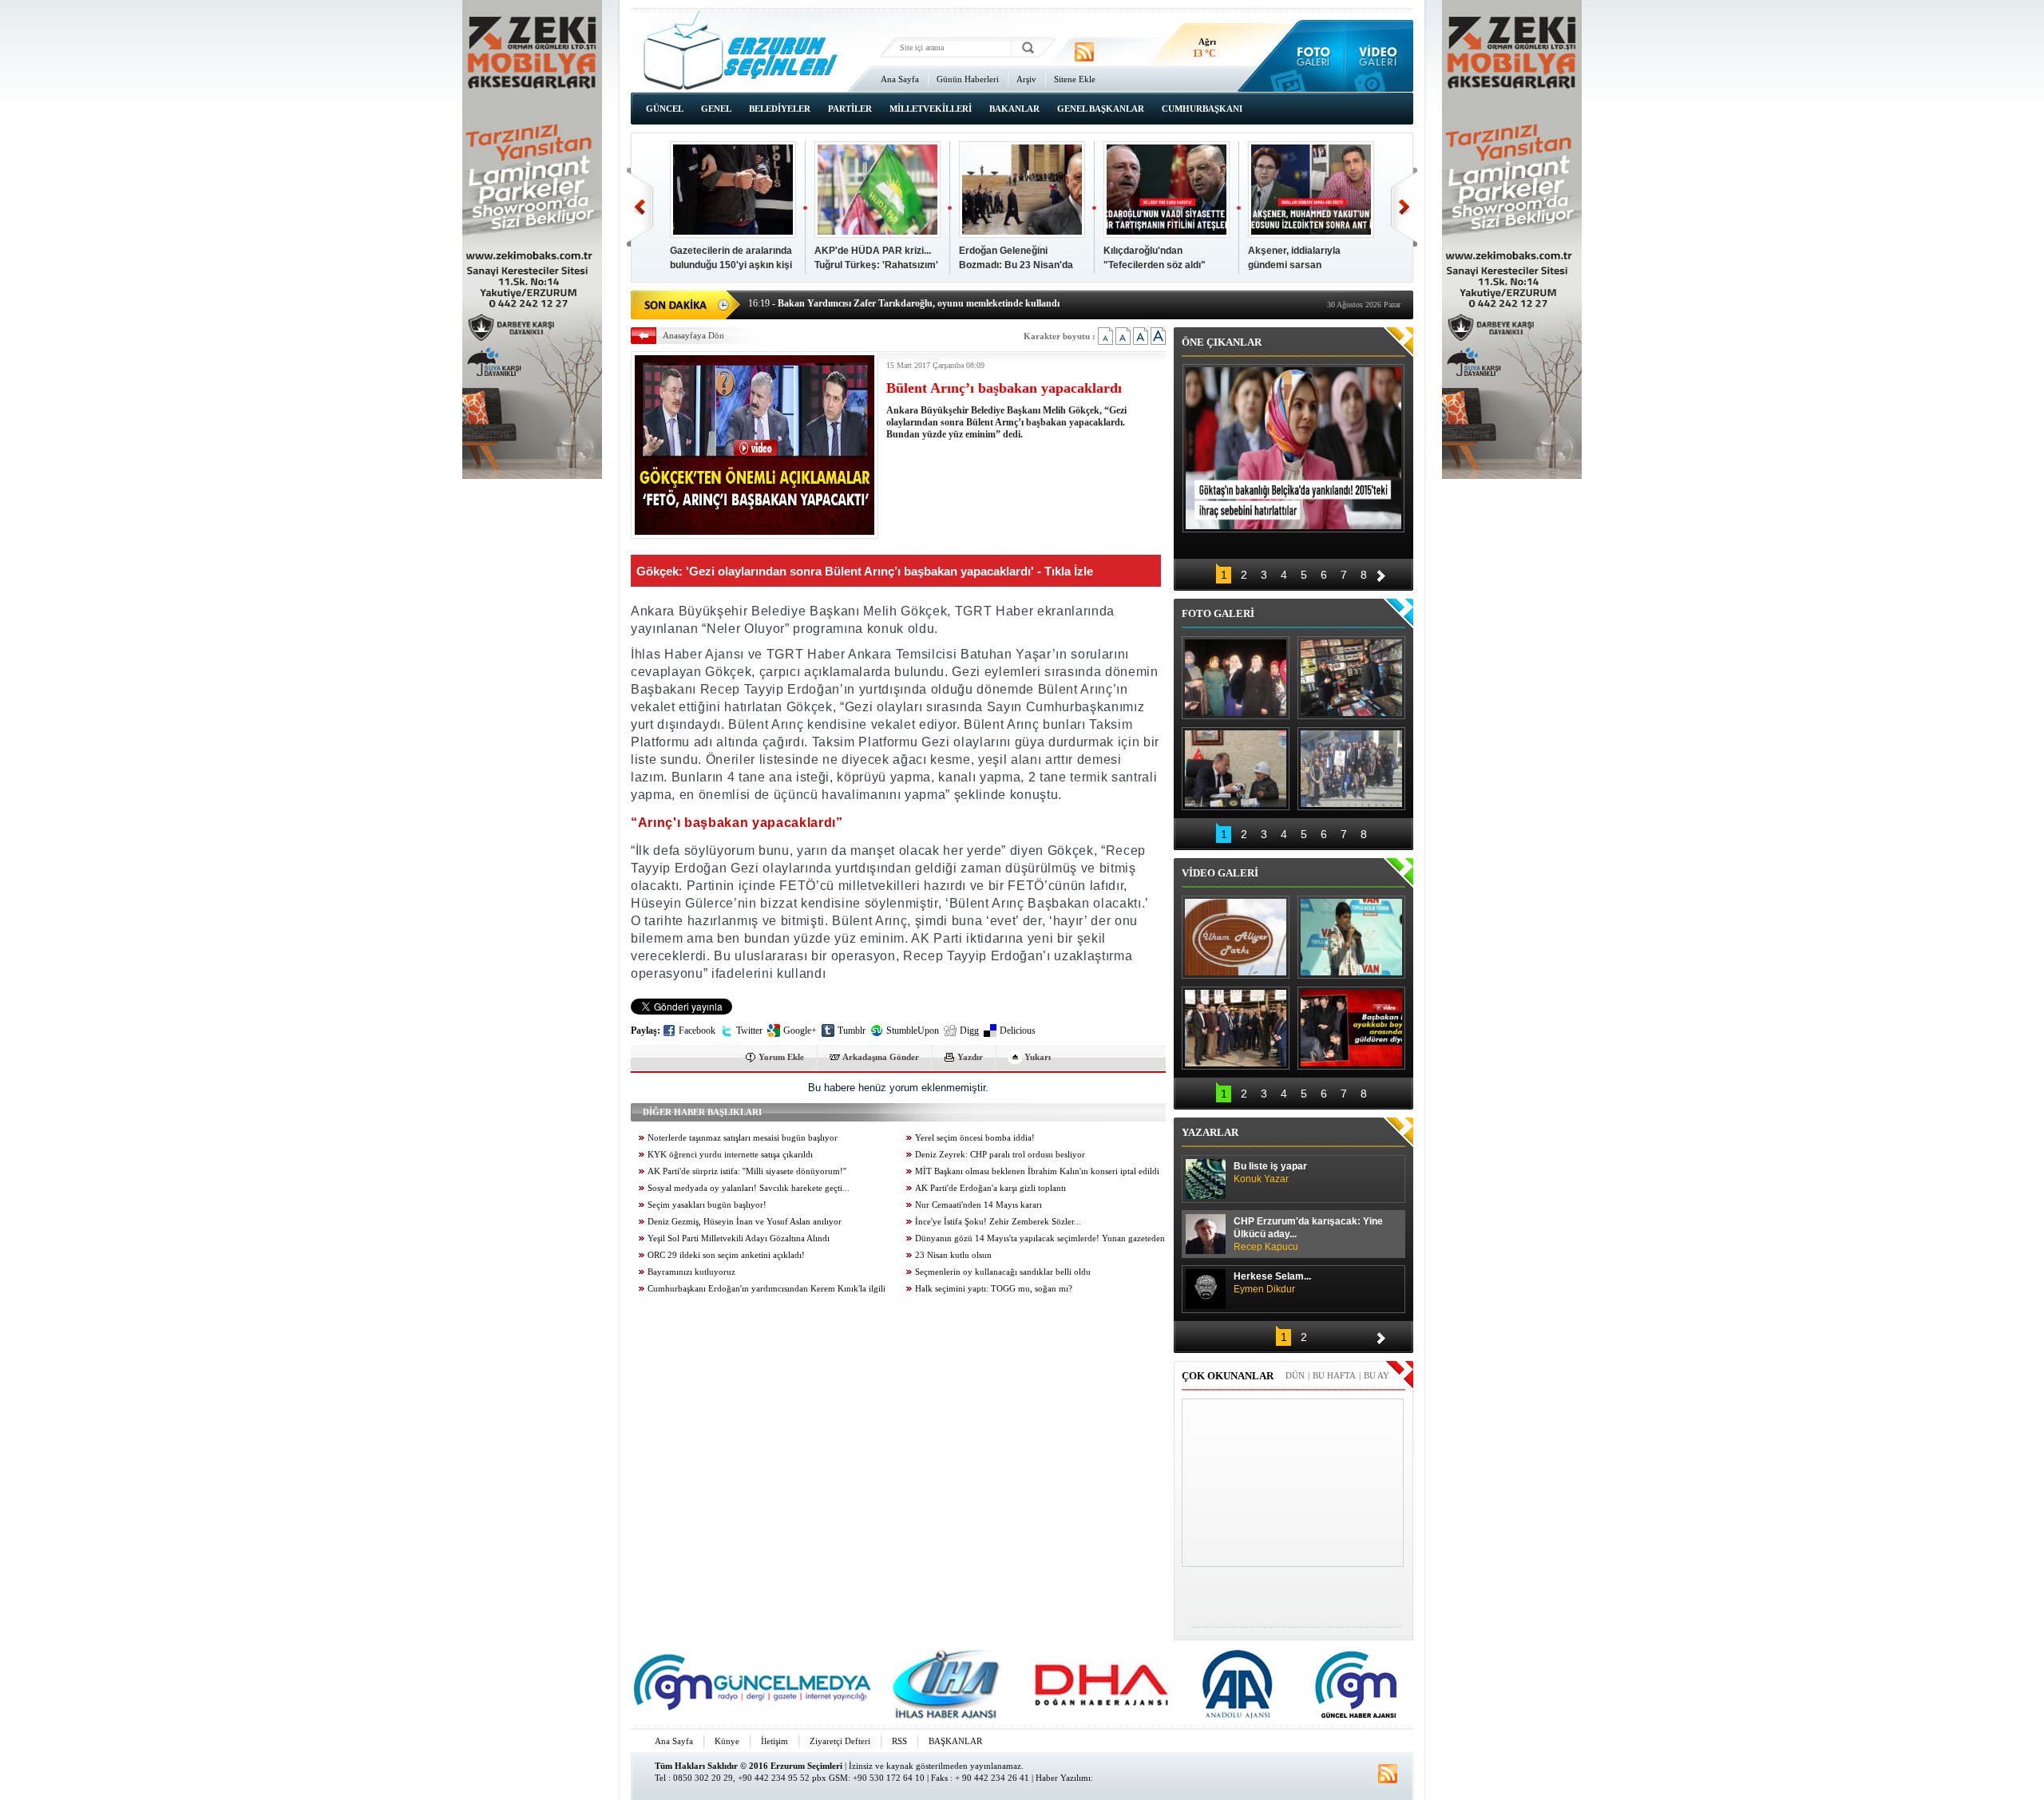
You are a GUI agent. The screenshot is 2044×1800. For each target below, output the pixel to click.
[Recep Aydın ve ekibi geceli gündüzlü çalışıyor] (1351, 678)
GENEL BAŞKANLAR (1101, 109)
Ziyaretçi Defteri (840, 1741)
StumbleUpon (913, 1031)
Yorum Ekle (781, 1057)
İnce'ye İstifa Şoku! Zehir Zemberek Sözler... (998, 1222)
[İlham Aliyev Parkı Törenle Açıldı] (1236, 937)
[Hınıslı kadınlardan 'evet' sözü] (1236, 678)
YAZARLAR (1210, 1132)
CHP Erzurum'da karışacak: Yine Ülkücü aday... (1308, 1234)
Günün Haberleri (968, 79)
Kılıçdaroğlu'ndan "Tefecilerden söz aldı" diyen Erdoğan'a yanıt (1155, 265)
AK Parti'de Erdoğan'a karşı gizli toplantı (990, 1188)
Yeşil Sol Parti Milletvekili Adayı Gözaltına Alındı (739, 1238)
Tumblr (852, 1031)
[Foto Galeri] (1310, 56)
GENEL (716, 109)
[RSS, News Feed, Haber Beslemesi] (1084, 52)
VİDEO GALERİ (1220, 873)
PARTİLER (850, 109)
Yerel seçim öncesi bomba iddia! (975, 1138)
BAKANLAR (1014, 109)
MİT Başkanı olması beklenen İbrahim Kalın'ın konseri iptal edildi (1037, 1171)
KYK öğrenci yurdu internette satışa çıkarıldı (730, 1155)
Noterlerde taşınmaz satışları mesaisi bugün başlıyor (743, 1138)
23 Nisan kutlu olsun (953, 1255)
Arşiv (1026, 79)
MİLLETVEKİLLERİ (931, 109)
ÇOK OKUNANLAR (1228, 1376)
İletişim (774, 1741)
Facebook (697, 1031)
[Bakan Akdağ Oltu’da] (1236, 769)
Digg (969, 1031)
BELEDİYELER (780, 109)
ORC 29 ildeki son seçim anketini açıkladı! (726, 1255)
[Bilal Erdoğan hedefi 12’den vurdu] (1236, 1028)
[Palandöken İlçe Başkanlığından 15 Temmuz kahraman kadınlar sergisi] (1351, 769)
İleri (1404, 207)
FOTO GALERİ (1218, 613)
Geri (640, 207)
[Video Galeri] (1379, 56)
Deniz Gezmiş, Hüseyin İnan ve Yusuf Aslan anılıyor (745, 1222)
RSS (899, 1741)
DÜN (1295, 1375)
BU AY (1377, 1375)
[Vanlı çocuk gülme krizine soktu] (1351, 937)
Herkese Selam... (1272, 1283)
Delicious (1018, 1031)
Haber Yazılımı (1063, 1778)
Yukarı (1038, 1057)
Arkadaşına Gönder (881, 1057)
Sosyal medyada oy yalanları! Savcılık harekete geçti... (749, 1188)
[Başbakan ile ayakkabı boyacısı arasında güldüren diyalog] (1351, 1028)
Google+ (800, 1031)
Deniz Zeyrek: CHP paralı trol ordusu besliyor (1000, 1155)
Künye (727, 1741)
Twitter (749, 1031)
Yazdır (970, 1057)
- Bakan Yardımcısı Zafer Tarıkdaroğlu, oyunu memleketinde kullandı (904, 303)
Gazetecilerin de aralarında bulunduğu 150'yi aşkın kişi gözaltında (731, 265)
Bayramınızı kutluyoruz (691, 1272)
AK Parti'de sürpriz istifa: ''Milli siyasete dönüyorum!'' (747, 1171)
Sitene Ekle (1075, 79)
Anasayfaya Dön (693, 335)
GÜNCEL (665, 109)
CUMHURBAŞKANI (1202, 109)
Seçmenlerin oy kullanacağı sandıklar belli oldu (1003, 1272)
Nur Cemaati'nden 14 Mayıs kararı (978, 1205)
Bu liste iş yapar (1270, 1173)
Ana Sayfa (900, 79)
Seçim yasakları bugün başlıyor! (707, 1205)
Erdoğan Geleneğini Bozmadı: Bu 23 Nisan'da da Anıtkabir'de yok (1016, 265)
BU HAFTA (1334, 1375)
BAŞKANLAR (955, 1741)
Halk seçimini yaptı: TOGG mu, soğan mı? (994, 1289)
